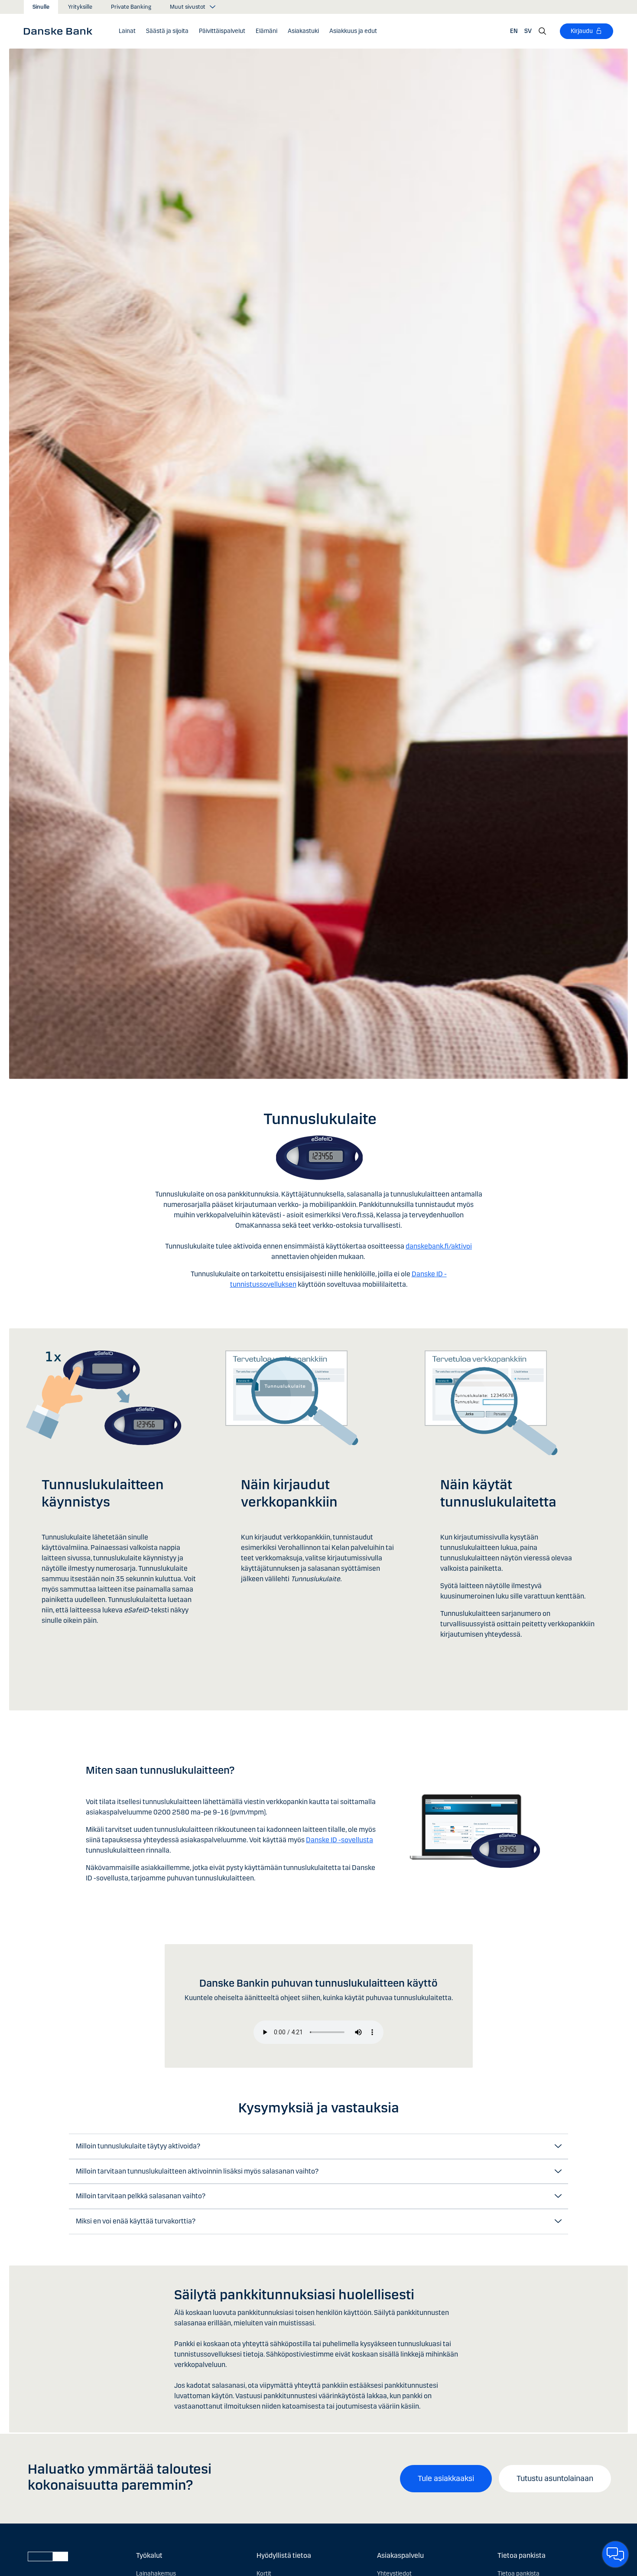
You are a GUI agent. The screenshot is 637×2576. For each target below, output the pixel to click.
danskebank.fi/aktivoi (439, 1246)
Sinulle (41, 7)
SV (528, 31)
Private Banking (131, 7)
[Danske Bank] (61, 31)
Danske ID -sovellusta (340, 1840)
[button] (127, 31)
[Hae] (543, 31)
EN (514, 31)
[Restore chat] (615, 2554)
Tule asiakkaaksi (446, 2478)
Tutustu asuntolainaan (555, 2478)
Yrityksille (80, 7)
